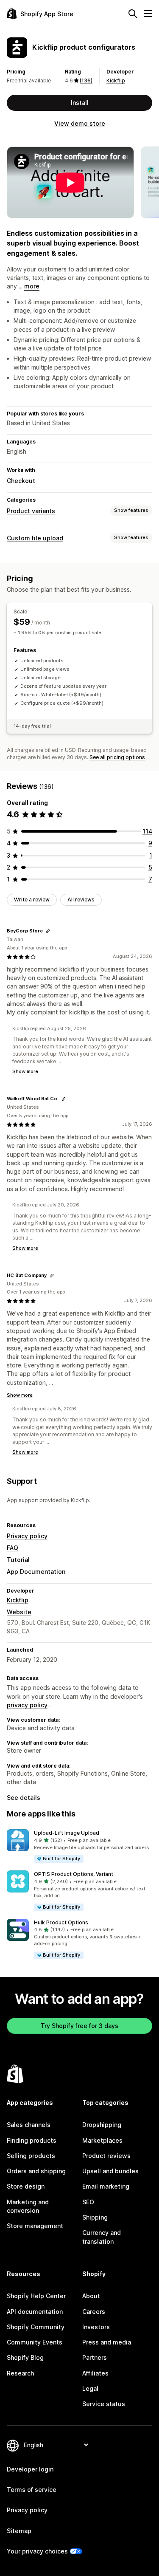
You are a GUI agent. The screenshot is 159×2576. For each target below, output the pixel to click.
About (91, 2296)
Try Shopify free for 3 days (79, 2026)
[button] (79, 1846)
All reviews (81, 900)
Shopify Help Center (36, 2296)
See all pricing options (117, 757)
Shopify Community (36, 2327)
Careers (94, 2312)
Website (19, 1612)
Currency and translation (102, 2237)
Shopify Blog (25, 2357)
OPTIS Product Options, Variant (74, 1874)
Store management (35, 2226)
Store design (26, 2186)
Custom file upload (35, 538)
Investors (96, 2327)
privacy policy (27, 1705)
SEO (88, 2202)
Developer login (30, 2469)
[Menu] (148, 14)
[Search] (133, 14)
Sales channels (29, 2125)
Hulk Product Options (61, 1922)
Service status (104, 2404)
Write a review (32, 900)
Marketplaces (102, 2140)
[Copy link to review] (48, 931)
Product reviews (106, 2156)
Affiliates (95, 2373)
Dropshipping (102, 2125)
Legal (90, 2388)
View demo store (80, 123)
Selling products (31, 2156)
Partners (95, 2357)
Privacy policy (27, 1536)
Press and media (107, 2342)
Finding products (32, 2140)
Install (80, 103)
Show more (25, 1071)
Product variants (31, 511)
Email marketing (106, 2186)
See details (24, 1798)
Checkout (21, 481)
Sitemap (19, 2531)
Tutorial (18, 1560)
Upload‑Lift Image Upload (67, 1833)
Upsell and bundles (110, 2171)
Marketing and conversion (28, 2206)
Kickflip (116, 80)
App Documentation (36, 1572)
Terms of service (32, 2490)
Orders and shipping (36, 2171)
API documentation (35, 2312)
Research (20, 2373)
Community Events (35, 2342)
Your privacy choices (37, 2551)
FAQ (13, 1548)
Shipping (95, 2217)
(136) (86, 80)
